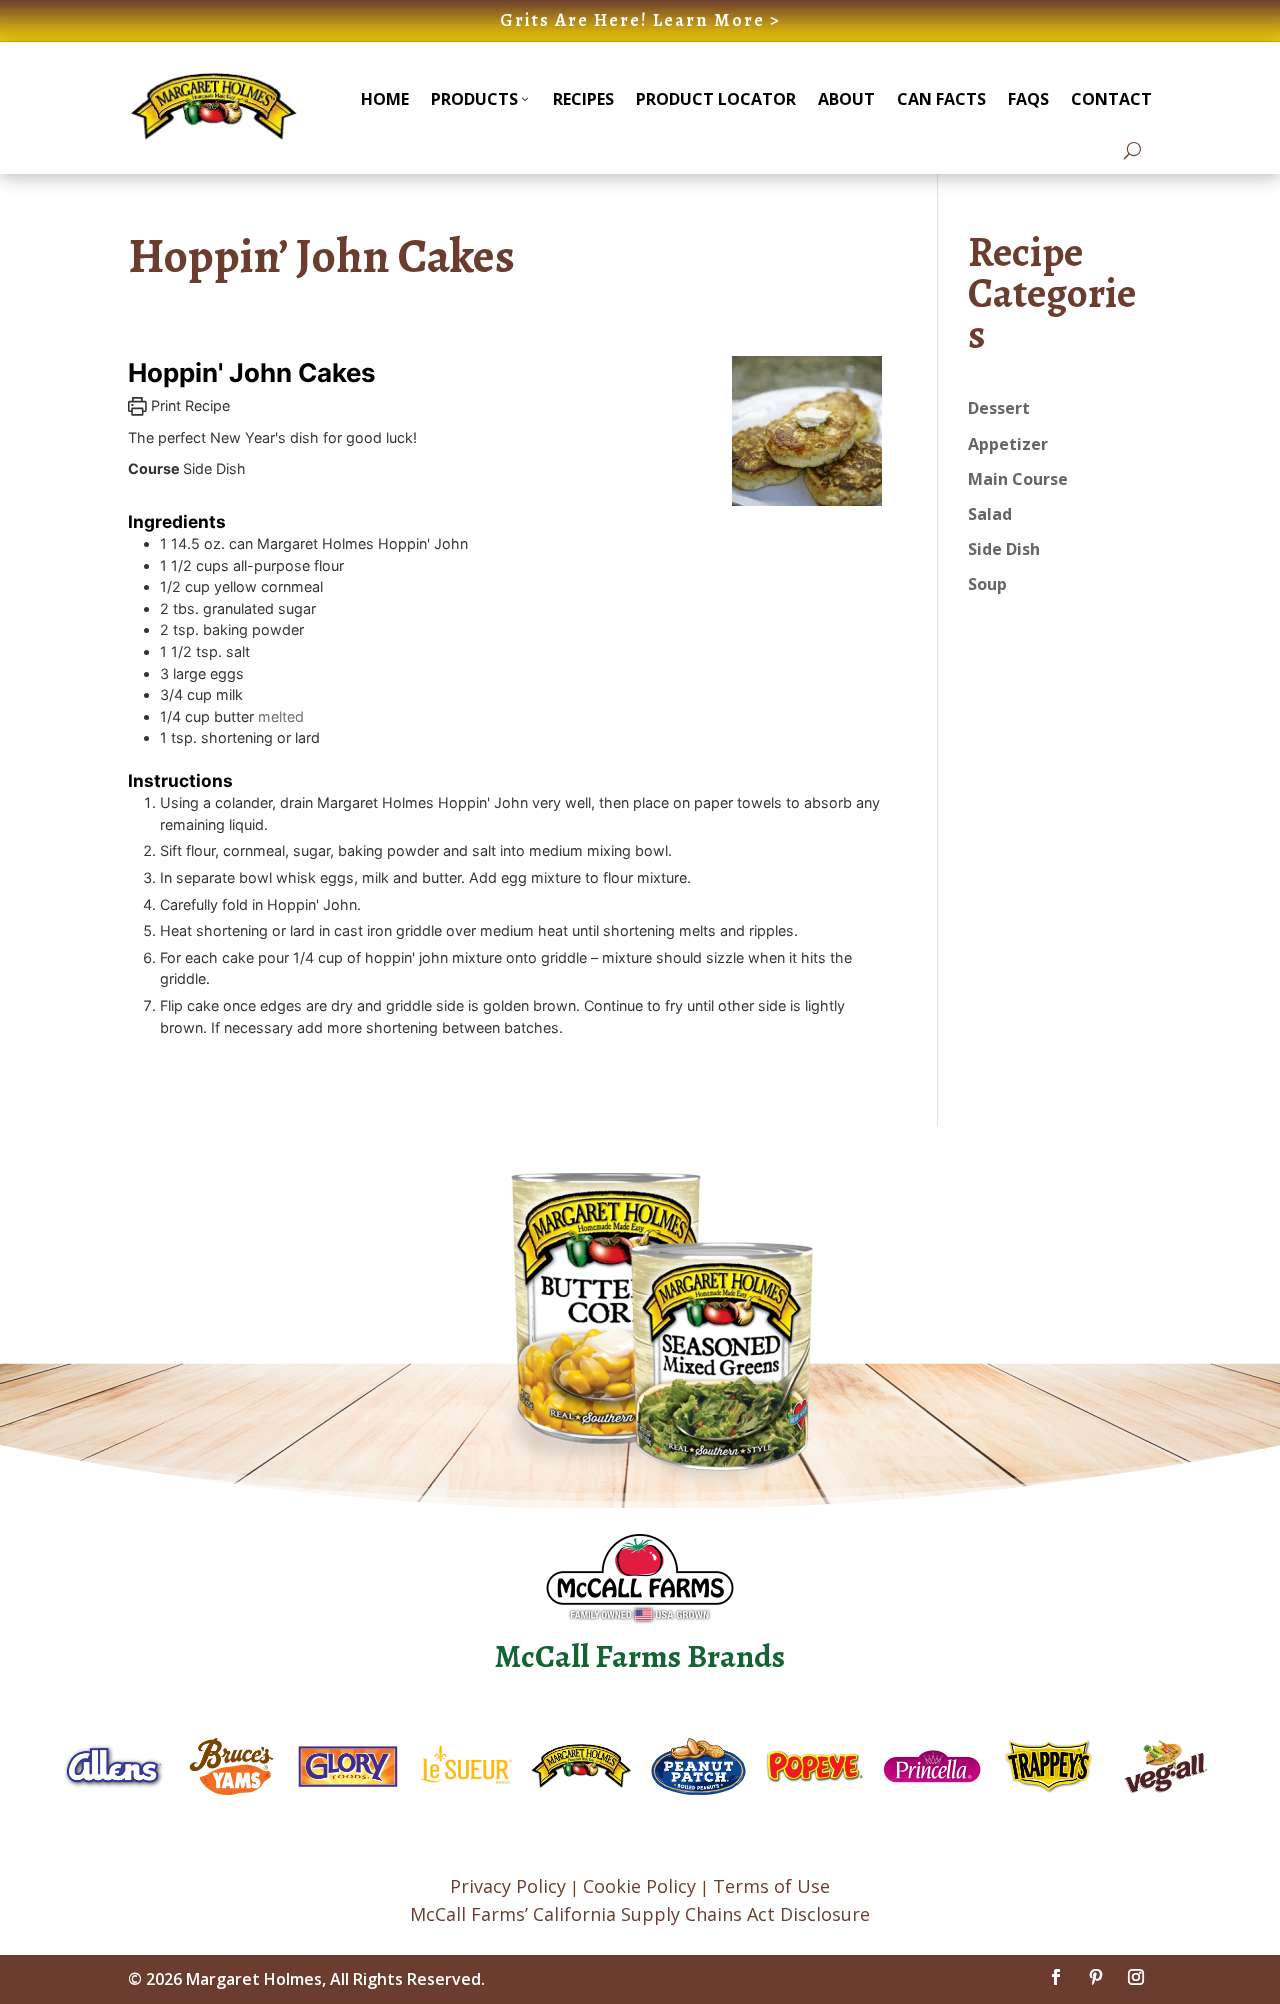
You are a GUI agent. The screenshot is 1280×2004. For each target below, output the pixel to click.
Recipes (583, 99)
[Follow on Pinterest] (1096, 1977)
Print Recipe (188, 405)
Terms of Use (771, 1886)
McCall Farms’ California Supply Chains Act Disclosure (640, 1914)
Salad (990, 514)
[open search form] (1132, 150)
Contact (1111, 99)
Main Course (1018, 479)
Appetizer (1008, 444)
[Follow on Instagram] (1136, 1977)
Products (474, 99)
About (846, 99)
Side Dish (1004, 549)
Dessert (999, 408)
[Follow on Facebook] (1056, 1977)
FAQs (1028, 99)
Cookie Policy (639, 1886)
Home (385, 99)
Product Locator (716, 99)
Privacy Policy (508, 1886)
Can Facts (941, 99)
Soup (987, 584)
